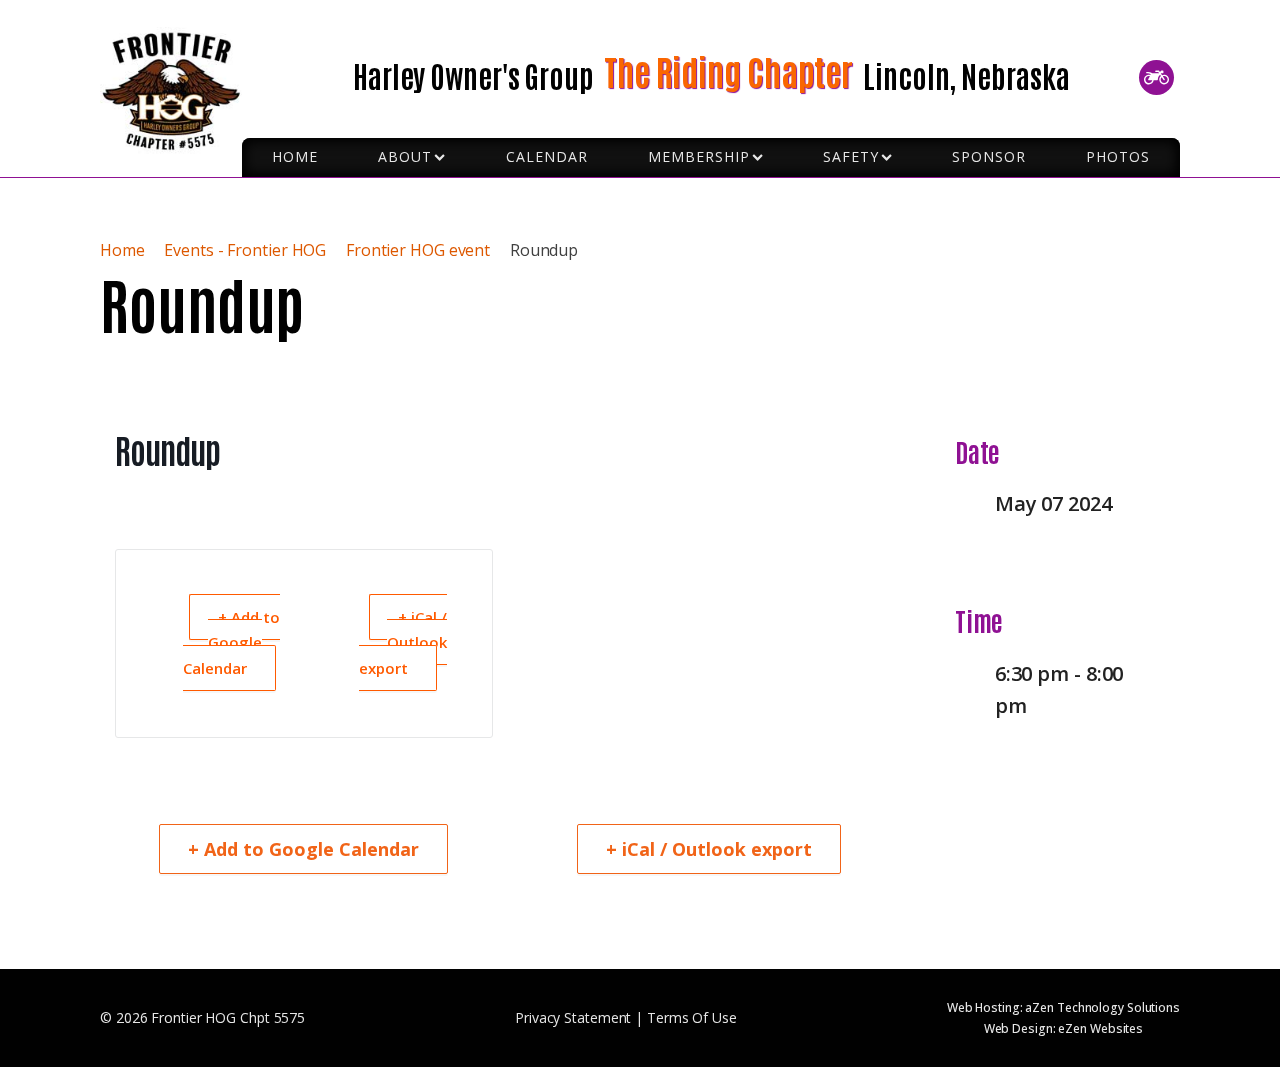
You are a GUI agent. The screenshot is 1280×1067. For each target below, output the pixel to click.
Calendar (547, 156)
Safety (851, 156)
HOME (295, 156)
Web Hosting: (1063, 1007)
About (405, 156)
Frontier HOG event (418, 250)
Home (124, 250)
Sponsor (989, 156)
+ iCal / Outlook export (403, 642)
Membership (699, 156)
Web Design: (1064, 1028)
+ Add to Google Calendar (231, 642)
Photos (1118, 156)
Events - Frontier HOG (245, 250)
